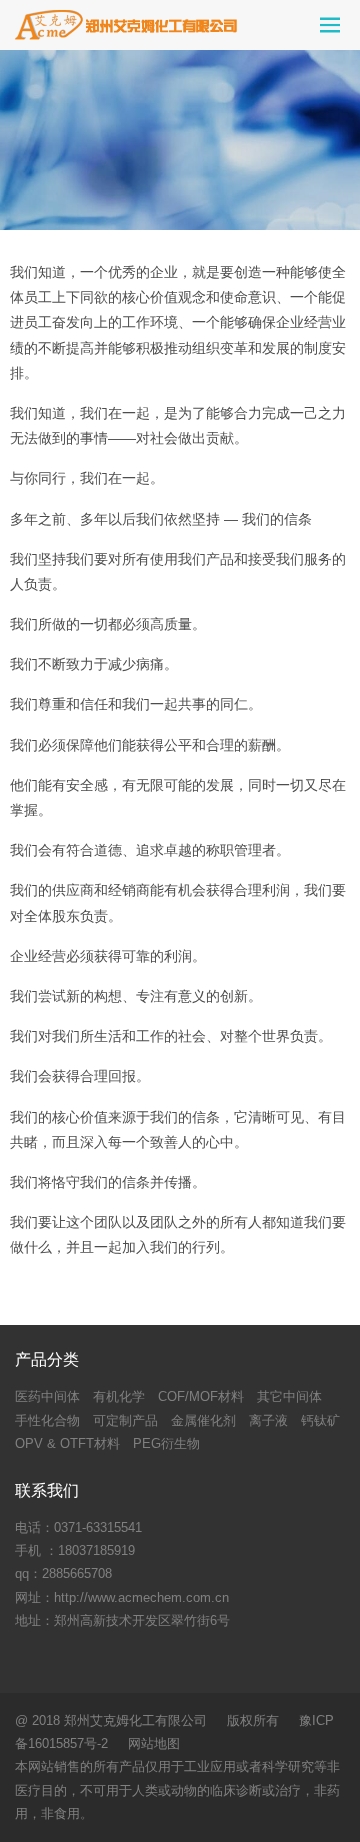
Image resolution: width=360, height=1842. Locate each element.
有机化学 (119, 1396)
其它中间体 (289, 1396)
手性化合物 (47, 1420)
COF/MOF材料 (201, 1396)
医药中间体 (47, 1396)
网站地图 (154, 1743)
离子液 (268, 1420)
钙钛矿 (320, 1420)
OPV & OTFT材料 (67, 1443)
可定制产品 (125, 1420)
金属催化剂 (203, 1420)
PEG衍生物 (166, 1443)
